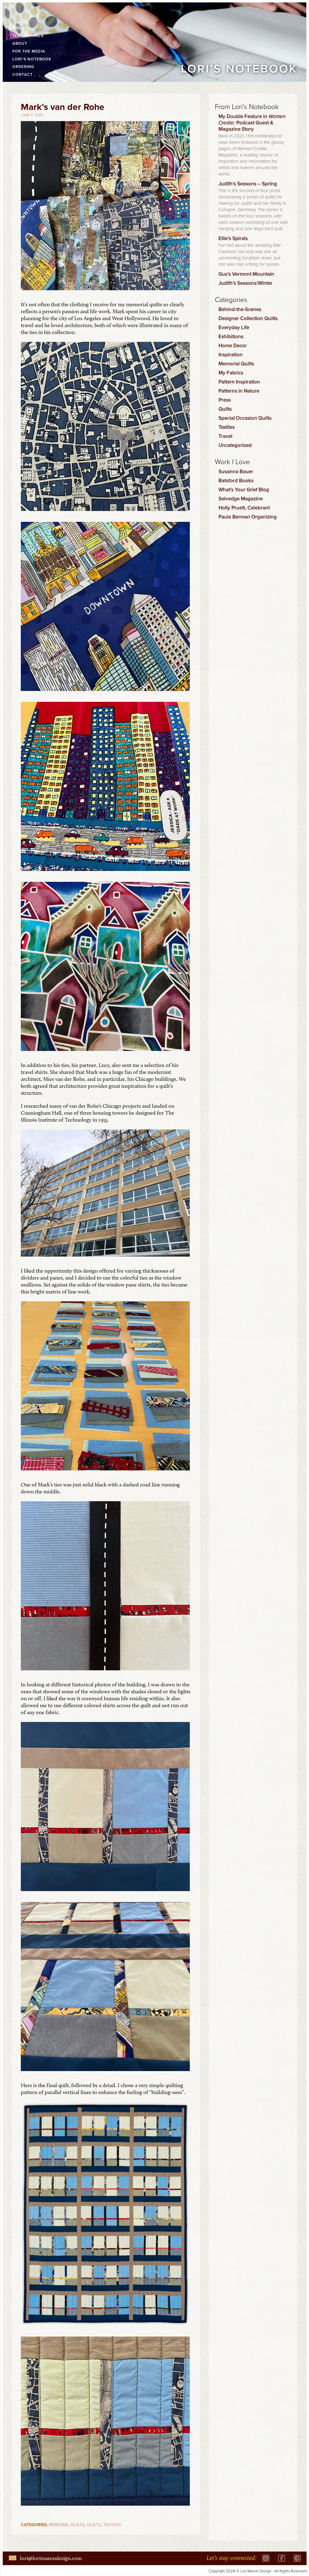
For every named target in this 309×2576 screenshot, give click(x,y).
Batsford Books (236, 480)
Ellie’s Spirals (233, 238)
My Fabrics (231, 373)
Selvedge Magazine (241, 499)
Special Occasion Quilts (245, 418)
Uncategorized (235, 445)
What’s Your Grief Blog (244, 490)
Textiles (112, 2525)
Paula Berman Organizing (248, 517)
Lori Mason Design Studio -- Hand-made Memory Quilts (28, 12)
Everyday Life (234, 327)
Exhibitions (231, 336)
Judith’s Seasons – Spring (248, 184)
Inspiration (231, 355)
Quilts (94, 2525)
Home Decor (233, 345)
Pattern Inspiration (239, 382)
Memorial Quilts (67, 2525)
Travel (225, 436)
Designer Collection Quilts (248, 318)
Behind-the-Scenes (240, 309)
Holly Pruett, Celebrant (244, 508)
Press (225, 400)
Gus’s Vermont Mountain (246, 274)
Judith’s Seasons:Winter (245, 283)
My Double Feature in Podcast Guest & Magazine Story (252, 123)
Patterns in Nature (239, 391)
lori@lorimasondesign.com (51, 2558)
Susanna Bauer (236, 471)
